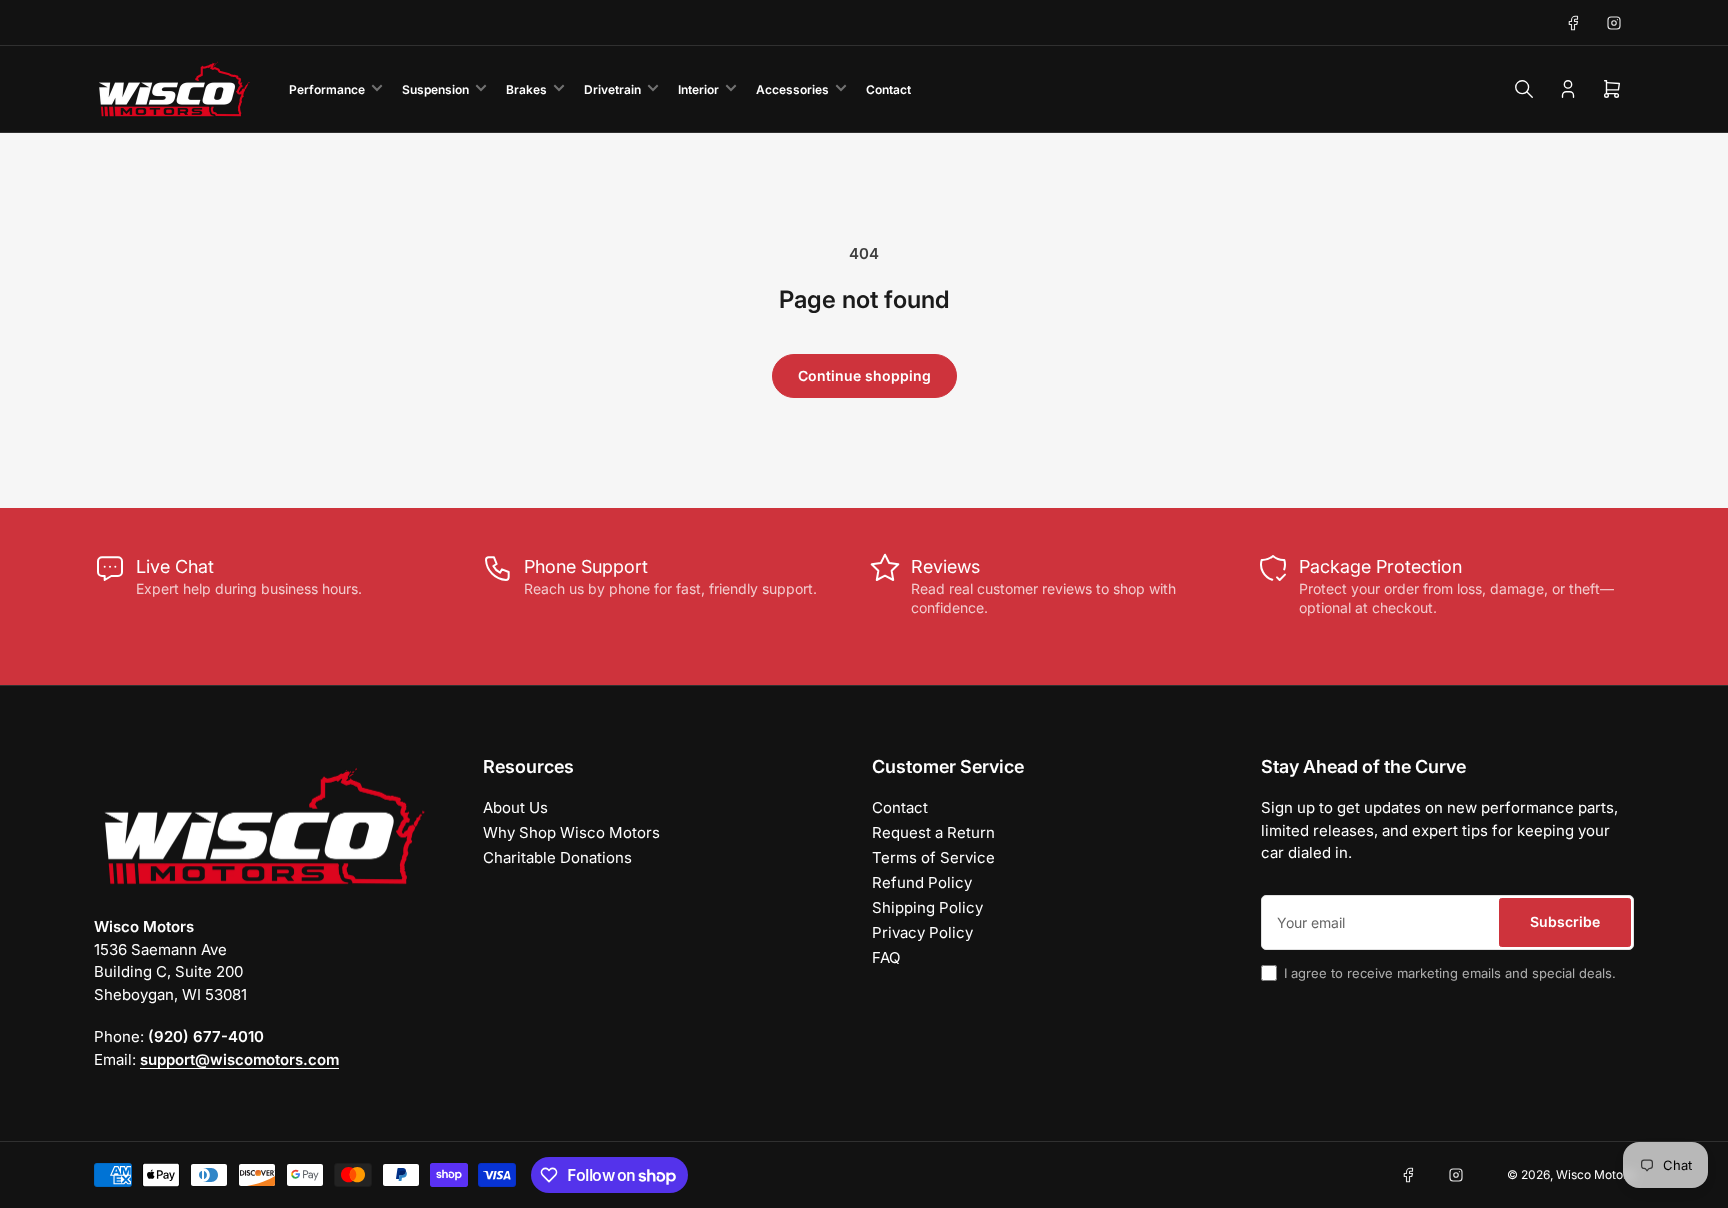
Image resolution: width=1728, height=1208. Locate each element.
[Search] (1524, 89)
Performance (327, 89)
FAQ (886, 957)
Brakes (526, 89)
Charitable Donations (557, 857)
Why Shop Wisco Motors (571, 832)
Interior (698, 89)
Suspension (435, 89)
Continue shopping (864, 375)
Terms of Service (933, 857)
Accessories (792, 89)
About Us (515, 807)
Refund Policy (922, 882)
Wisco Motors (1595, 1174)
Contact (888, 89)
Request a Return (933, 832)
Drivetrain (612, 89)
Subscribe (1565, 921)
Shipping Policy (927, 907)
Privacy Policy (922, 932)
